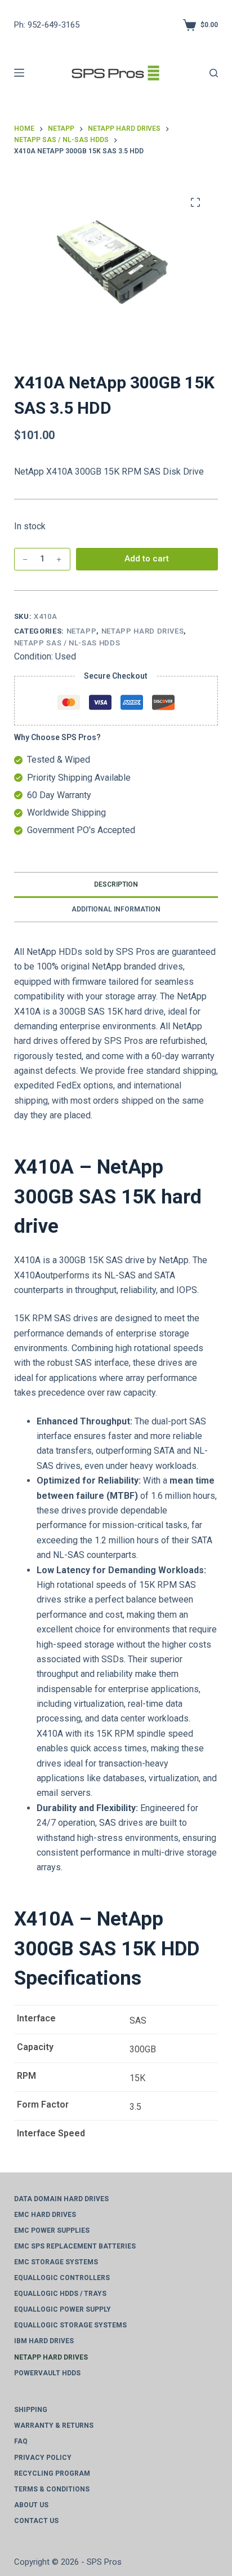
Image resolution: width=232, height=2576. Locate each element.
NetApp (82, 631)
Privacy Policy (43, 2458)
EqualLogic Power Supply (63, 2309)
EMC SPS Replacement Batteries (75, 2246)
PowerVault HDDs (47, 2373)
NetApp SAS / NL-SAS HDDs (67, 643)
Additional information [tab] (116, 909)
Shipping (31, 2410)
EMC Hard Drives (45, 2215)
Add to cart (147, 559)
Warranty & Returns (54, 2425)
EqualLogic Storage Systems (70, 2325)
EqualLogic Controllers (62, 2278)
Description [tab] (116, 884)
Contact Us (36, 2521)
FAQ (21, 2441)
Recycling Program (52, 2473)
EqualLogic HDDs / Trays (60, 2294)
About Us (31, 2505)
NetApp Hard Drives (143, 631)
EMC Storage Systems (56, 2262)
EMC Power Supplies (52, 2230)
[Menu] (19, 73)
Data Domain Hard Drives (61, 2199)
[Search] (214, 73)
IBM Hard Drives (44, 2341)
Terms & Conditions (52, 2489)
